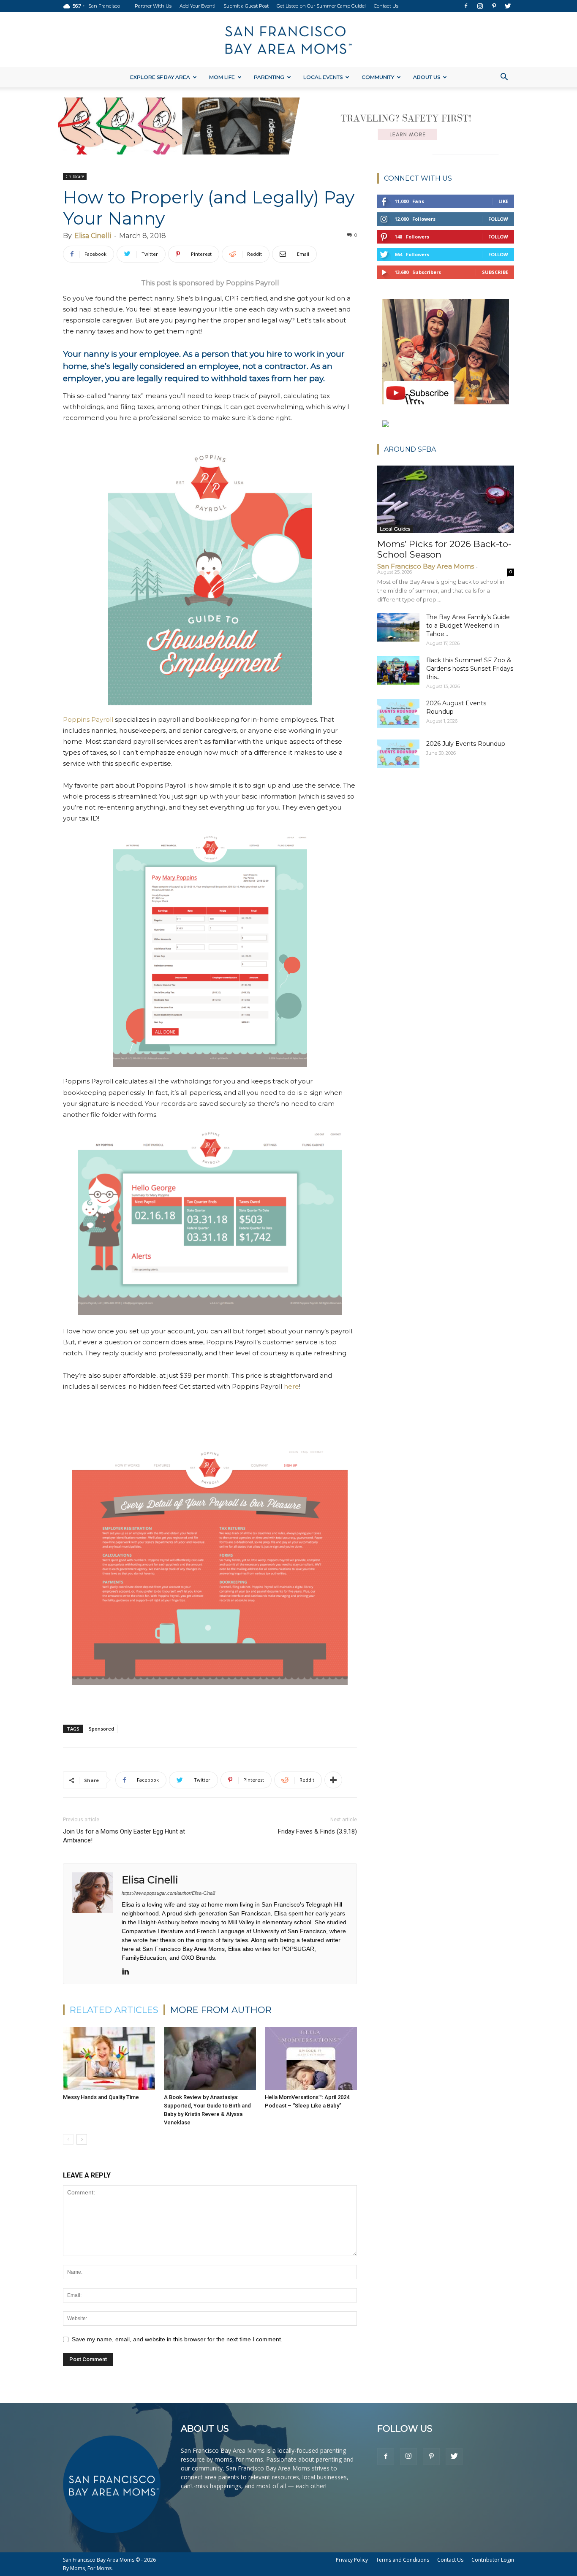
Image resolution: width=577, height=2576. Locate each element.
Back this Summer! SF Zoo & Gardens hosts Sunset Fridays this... (470, 669)
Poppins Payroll (88, 719)
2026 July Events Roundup (466, 744)
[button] (504, 78)
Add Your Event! (197, 6)
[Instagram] (480, 6)
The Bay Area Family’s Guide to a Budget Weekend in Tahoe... (468, 626)
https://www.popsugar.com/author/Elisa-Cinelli (168, 1893)
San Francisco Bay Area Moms (426, 566)
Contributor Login (493, 2560)
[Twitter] (508, 6)
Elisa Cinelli (93, 236)
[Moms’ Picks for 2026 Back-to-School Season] (446, 499)
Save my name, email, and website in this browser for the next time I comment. (177, 2339)
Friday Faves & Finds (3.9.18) (317, 1831)
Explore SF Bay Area (160, 77)
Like (503, 201)
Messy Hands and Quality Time (101, 2097)
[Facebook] (466, 6)
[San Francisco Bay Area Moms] (288, 40)
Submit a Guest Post (246, 6)
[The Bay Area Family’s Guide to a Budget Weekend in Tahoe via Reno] (398, 627)
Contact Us (386, 6)
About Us (427, 77)
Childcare (75, 176)
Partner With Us (153, 6)
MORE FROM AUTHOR (221, 2010)
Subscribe (495, 272)
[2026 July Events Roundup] (398, 754)
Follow (498, 219)
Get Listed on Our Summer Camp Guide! (321, 6)
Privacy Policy (352, 2560)
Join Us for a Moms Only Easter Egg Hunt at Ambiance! (124, 1836)
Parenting (269, 77)
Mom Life (222, 77)
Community (378, 77)
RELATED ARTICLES (114, 2010)
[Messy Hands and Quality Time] (109, 2059)
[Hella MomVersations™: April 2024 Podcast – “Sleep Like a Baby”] (311, 2059)
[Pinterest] (494, 6)
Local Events (323, 77)
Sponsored (101, 1729)
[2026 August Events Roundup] (398, 714)
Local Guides (395, 529)
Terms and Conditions (403, 2560)
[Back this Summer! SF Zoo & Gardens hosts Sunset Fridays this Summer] (398, 670)
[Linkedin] (129, 1972)
